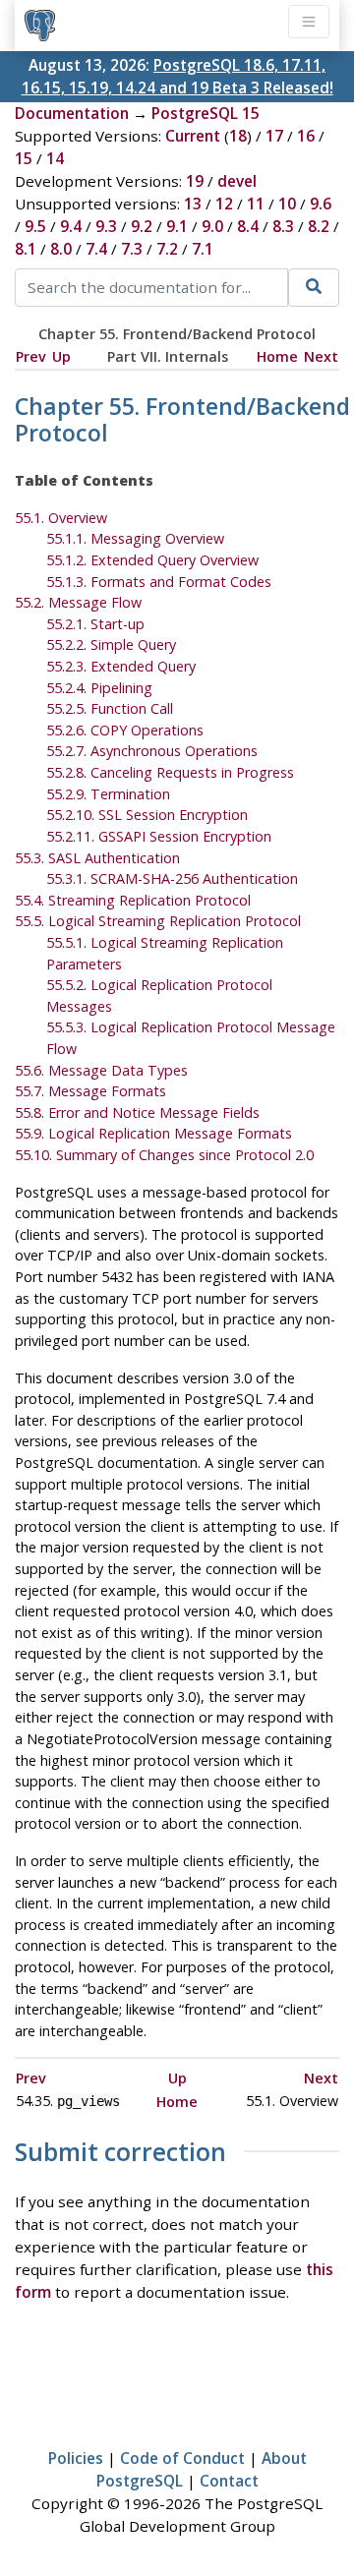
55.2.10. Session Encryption (147, 815)
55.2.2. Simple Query (111, 644)
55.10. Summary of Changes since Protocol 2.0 (164, 1155)
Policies (76, 2458)
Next (321, 356)
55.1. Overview (61, 518)
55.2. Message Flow (78, 602)
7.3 (132, 249)
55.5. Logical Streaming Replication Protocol (158, 921)
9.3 (106, 226)
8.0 (61, 249)
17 (274, 136)
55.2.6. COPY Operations (125, 730)
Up (61, 356)
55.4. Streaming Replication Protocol (133, 900)
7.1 (203, 249)
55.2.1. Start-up (95, 624)
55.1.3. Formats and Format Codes (159, 582)
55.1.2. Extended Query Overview (152, 560)
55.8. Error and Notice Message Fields (137, 1112)
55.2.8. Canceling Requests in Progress (170, 772)
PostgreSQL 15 (206, 113)
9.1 (177, 226)
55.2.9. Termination (108, 794)
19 (195, 181)
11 (256, 204)
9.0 (212, 226)
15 (24, 158)
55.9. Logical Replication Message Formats (153, 1133)
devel (237, 181)
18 (238, 136)
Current (193, 136)
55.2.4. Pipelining (99, 688)
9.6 (321, 204)
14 (55, 158)
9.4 (71, 226)
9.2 (142, 226)
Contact (229, 2481)
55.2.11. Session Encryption (159, 836)
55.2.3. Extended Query (121, 666)
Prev (31, 356)
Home (277, 356)
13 (193, 204)
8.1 (26, 249)
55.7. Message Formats (90, 1091)
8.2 (319, 226)
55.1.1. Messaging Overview (135, 538)
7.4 (96, 249)
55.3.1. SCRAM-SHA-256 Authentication (172, 878)
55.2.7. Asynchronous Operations (152, 751)
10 (287, 204)
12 (224, 204)
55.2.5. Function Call (110, 708)
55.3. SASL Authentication (97, 858)
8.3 (283, 226)
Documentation (72, 113)
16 (306, 136)
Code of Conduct (182, 2458)
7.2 (167, 249)
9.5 (35, 226)
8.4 (248, 226)
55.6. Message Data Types (101, 1070)
